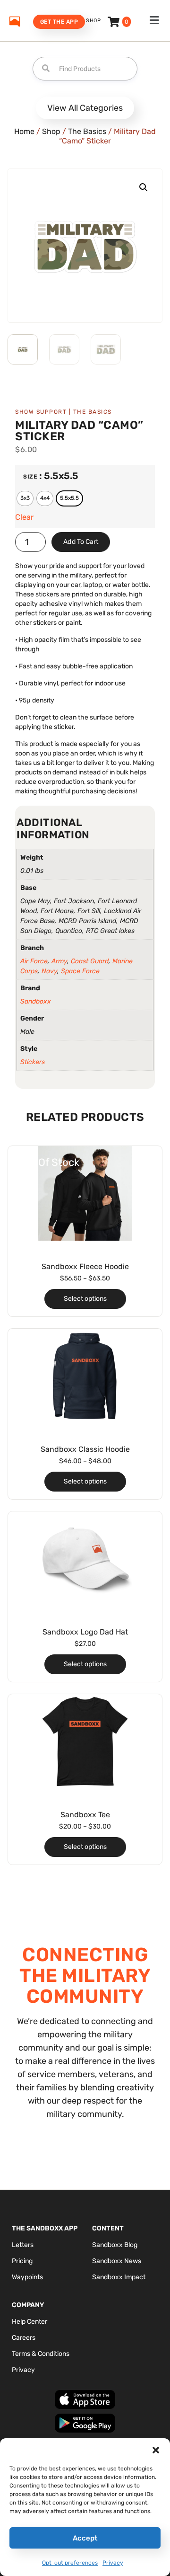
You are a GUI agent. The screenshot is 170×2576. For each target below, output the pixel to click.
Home (24, 131)
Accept (85, 2538)
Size (30, 477)
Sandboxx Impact (119, 2277)
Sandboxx (36, 1001)
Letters (23, 2245)
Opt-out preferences (70, 2563)
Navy (49, 971)
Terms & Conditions (41, 2354)
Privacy (113, 2563)
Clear (24, 517)
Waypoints (27, 2277)
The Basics (87, 131)
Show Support (41, 412)
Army (59, 961)
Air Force (34, 961)
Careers (24, 2338)
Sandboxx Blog (115, 2245)
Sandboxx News (117, 2261)
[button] (156, 2450)
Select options (85, 1299)
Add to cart (81, 542)
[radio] (25, 498)
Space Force (80, 971)
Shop (93, 21)
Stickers (33, 1062)
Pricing (22, 2261)
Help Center (30, 2322)
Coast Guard (90, 961)
